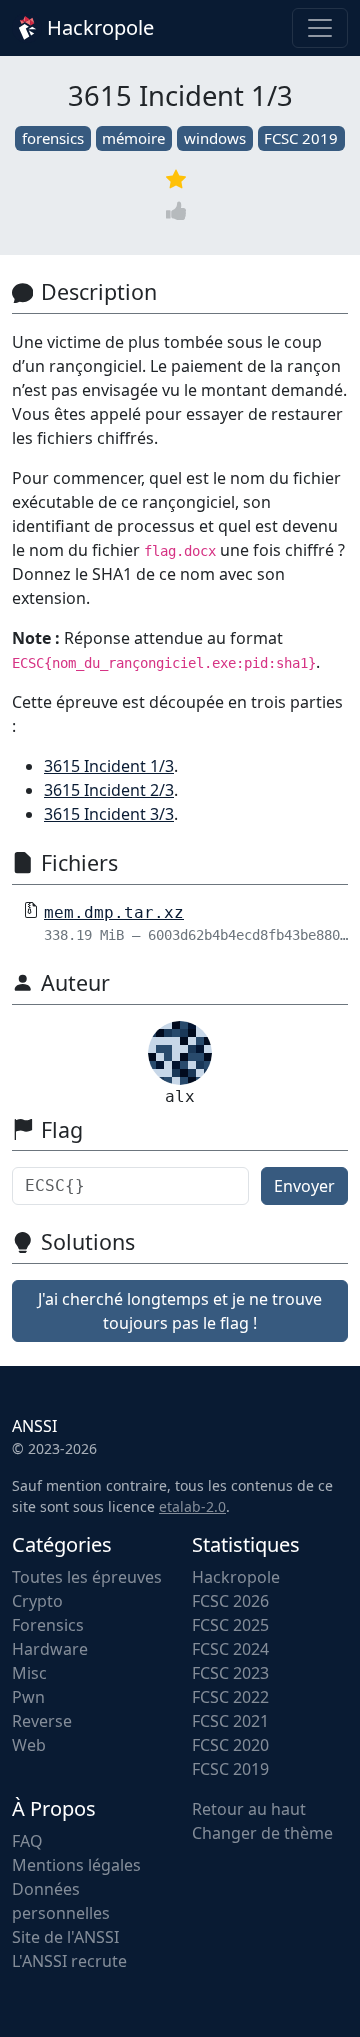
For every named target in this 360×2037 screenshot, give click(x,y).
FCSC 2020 (230, 1745)
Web (29, 1745)
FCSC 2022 (230, 1697)
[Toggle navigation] (320, 28)
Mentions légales (76, 1865)
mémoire (133, 138)
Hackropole (98, 27)
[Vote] (180, 210)
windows (215, 138)
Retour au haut (249, 1809)
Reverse (42, 1721)
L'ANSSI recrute (69, 1961)
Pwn (28, 1697)
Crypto (37, 1601)
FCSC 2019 (301, 138)
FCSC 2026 (230, 1601)
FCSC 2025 (230, 1625)
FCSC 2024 (230, 1649)
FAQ (27, 1841)
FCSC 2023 (230, 1673)
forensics (53, 138)
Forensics (48, 1625)
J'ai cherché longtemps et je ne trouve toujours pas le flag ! (180, 1311)
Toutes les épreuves (87, 1577)
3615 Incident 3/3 (109, 814)
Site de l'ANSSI (65, 1937)
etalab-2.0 (192, 1506)
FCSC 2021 (230, 1721)
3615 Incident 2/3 (109, 790)
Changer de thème (262, 1833)
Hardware (50, 1649)
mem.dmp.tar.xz (114, 912)
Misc (29, 1673)
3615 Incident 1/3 (109, 766)
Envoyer (304, 1186)
